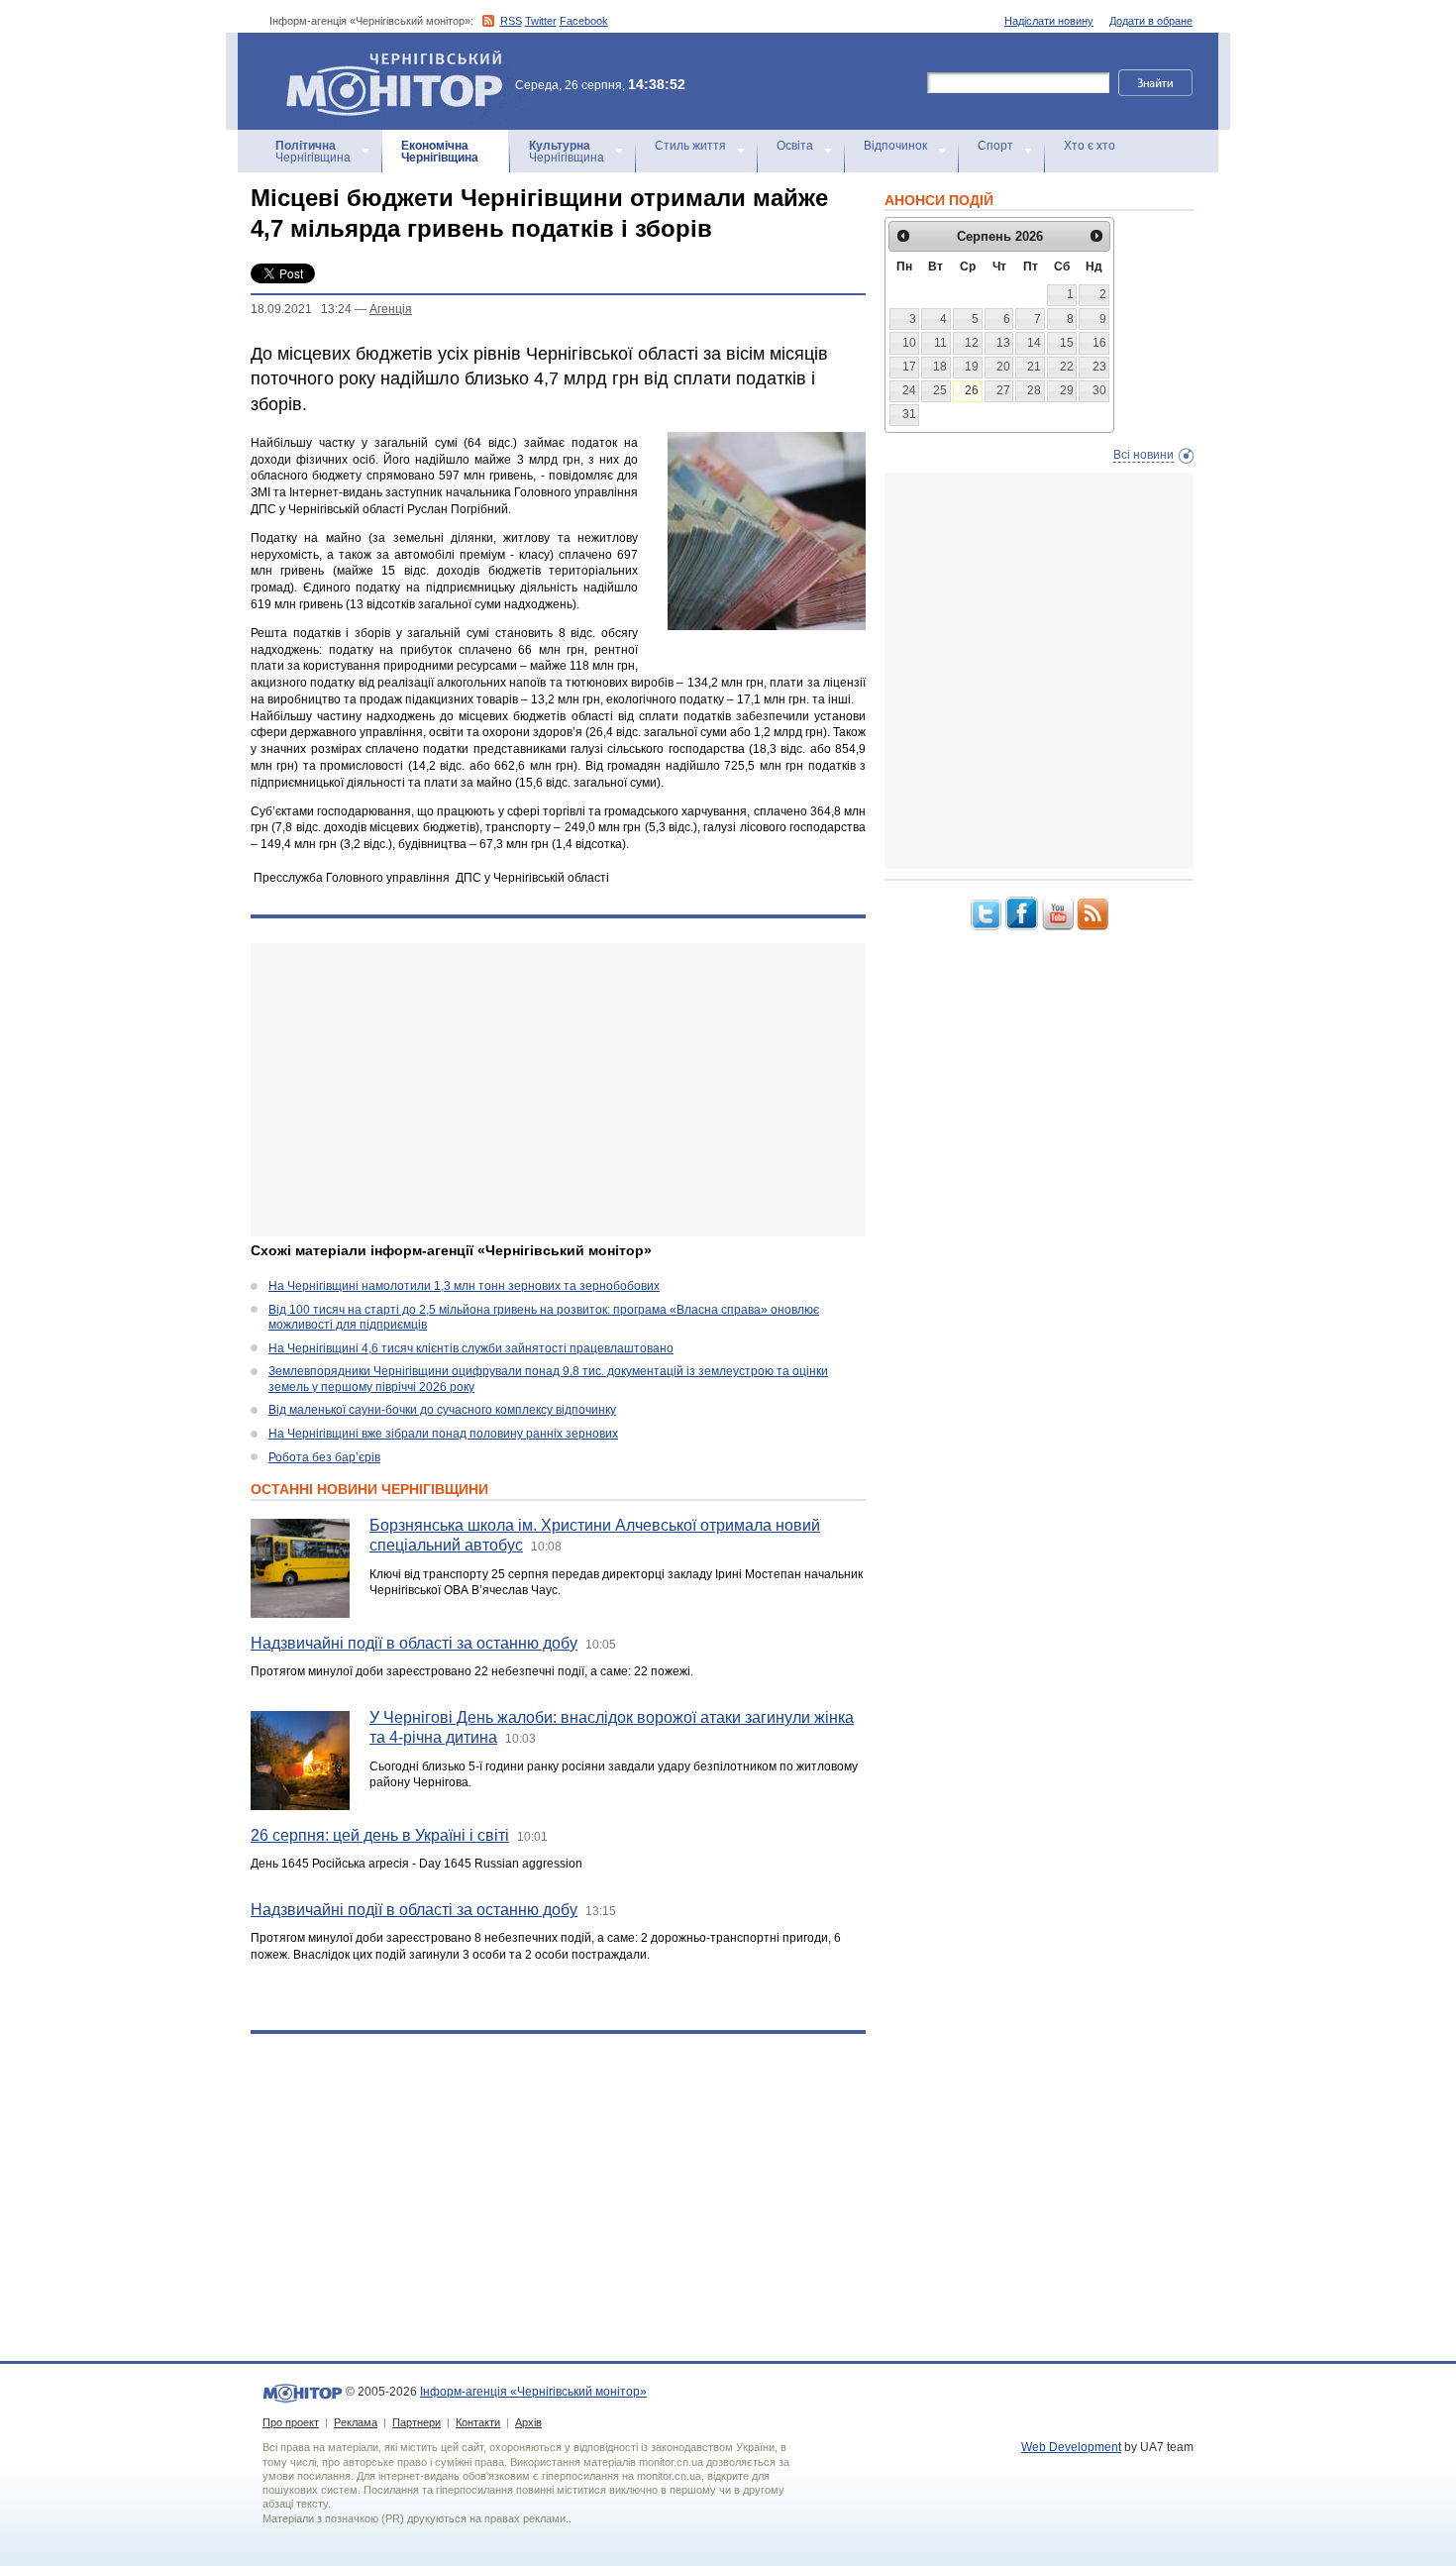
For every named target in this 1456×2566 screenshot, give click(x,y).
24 (909, 390)
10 (909, 343)
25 (940, 390)
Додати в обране (1151, 21)
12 (972, 343)
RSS (511, 21)
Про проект (291, 2422)
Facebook (584, 21)
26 (972, 390)
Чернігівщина (313, 152)
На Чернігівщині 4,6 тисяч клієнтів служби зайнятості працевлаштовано (471, 1348)
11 (940, 343)
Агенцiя (391, 309)
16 (1099, 343)
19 (972, 367)
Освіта (795, 146)
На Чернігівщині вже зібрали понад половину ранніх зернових (443, 1434)
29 (1067, 390)
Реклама (356, 2422)
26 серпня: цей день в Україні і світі (380, 1835)
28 (1034, 390)
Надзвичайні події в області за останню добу (414, 1643)
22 (1067, 367)
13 (1003, 343)
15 (1067, 343)
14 (1034, 343)
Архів (528, 2422)
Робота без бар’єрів (324, 1457)
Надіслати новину (1049, 21)
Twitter (541, 21)
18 (940, 367)
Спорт (995, 146)
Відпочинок (895, 146)
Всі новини (1144, 455)
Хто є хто (1090, 146)
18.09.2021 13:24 (301, 309)
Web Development (1071, 2447)
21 (1034, 367)
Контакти (478, 2422)
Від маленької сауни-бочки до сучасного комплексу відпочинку (442, 1410)
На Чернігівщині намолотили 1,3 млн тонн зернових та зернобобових (464, 1286)
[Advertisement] (558, 1090)
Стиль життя (690, 146)
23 (1099, 367)
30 (1099, 390)
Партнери (416, 2422)
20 (1003, 367)
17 (909, 367)
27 (1003, 390)
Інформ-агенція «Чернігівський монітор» (385, 59)
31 (909, 414)
